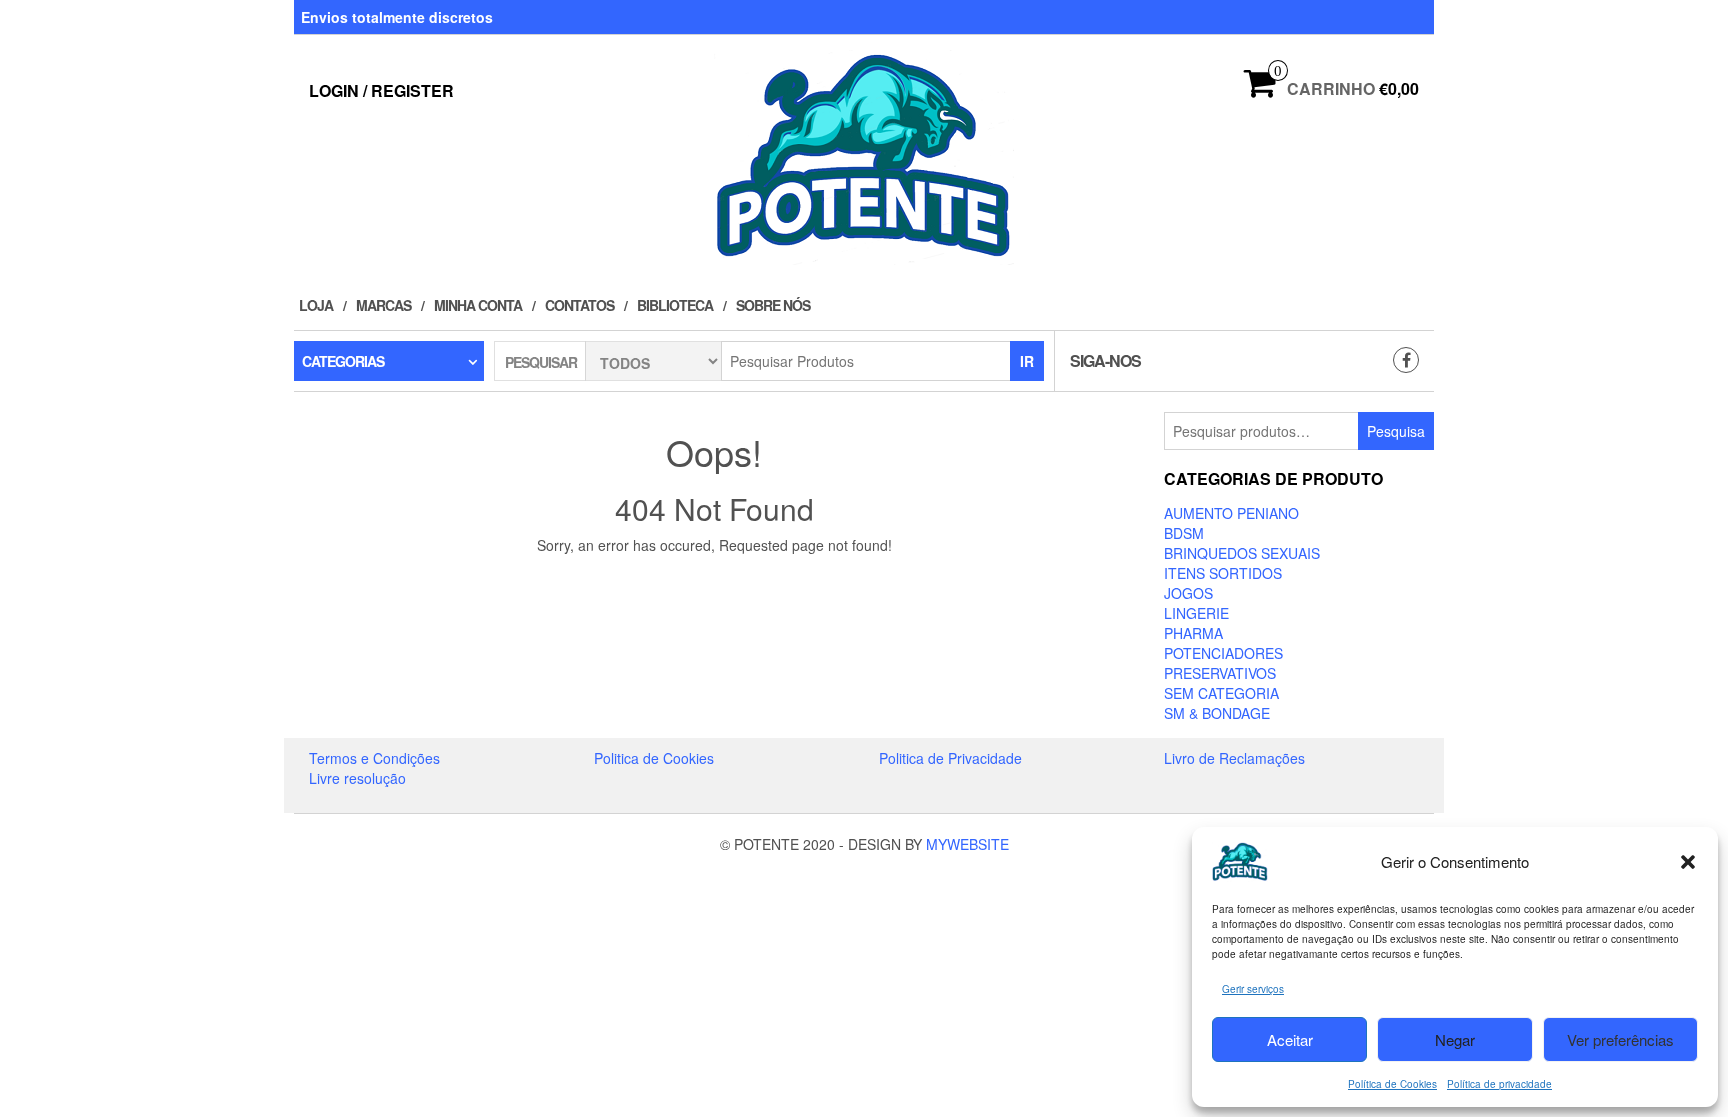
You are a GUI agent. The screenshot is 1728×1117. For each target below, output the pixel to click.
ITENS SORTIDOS (1223, 573)
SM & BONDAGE (1217, 713)
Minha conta (478, 305)
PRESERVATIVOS (1220, 673)
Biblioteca (675, 305)
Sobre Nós (773, 305)
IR (1027, 361)
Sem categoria (1221, 693)
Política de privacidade (1499, 1084)
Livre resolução (357, 778)
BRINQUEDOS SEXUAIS (1242, 553)
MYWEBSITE (967, 844)
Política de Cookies (1392, 1084)
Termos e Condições (374, 758)
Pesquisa (1396, 431)
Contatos (579, 305)
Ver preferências (1620, 1039)
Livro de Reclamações (1234, 758)
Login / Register (381, 90)
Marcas (383, 305)
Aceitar (1290, 1039)
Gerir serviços (1253, 989)
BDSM (1184, 533)
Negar (1455, 1039)
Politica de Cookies (654, 758)
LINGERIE (1196, 613)
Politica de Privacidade (950, 758)
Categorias (343, 361)
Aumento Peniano (1231, 513)
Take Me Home (721, 582)
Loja (316, 305)
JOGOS (1188, 593)
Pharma (1193, 633)
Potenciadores (1223, 653)
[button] (1688, 862)
